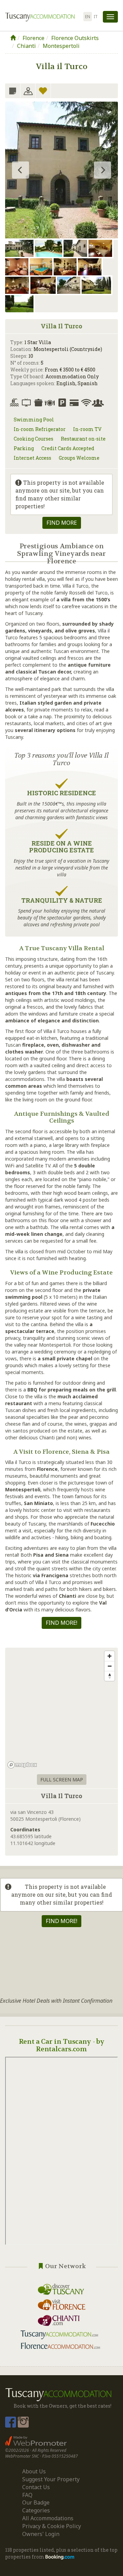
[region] (61, 1709)
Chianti (26, 46)
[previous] (20, 170)
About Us (34, 2471)
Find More (62, 523)
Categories (36, 2510)
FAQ (27, 2495)
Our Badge (36, 2502)
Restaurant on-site (83, 439)
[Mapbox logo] (22, 1765)
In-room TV (87, 429)
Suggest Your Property (51, 2479)
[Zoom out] (110, 1666)
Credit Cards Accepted (68, 448)
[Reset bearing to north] (110, 1676)
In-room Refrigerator (40, 429)
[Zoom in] (110, 1656)
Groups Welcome (79, 458)
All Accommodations (48, 2518)
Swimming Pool (34, 420)
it (96, 17)
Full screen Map (62, 1780)
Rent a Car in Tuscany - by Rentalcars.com (61, 2045)
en (88, 17)
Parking (24, 448)
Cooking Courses (33, 439)
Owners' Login (41, 2534)
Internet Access (32, 458)
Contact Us (36, 2487)
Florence (33, 38)
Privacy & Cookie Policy (52, 2526)
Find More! (61, 1623)
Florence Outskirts (75, 38)
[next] (102, 170)
